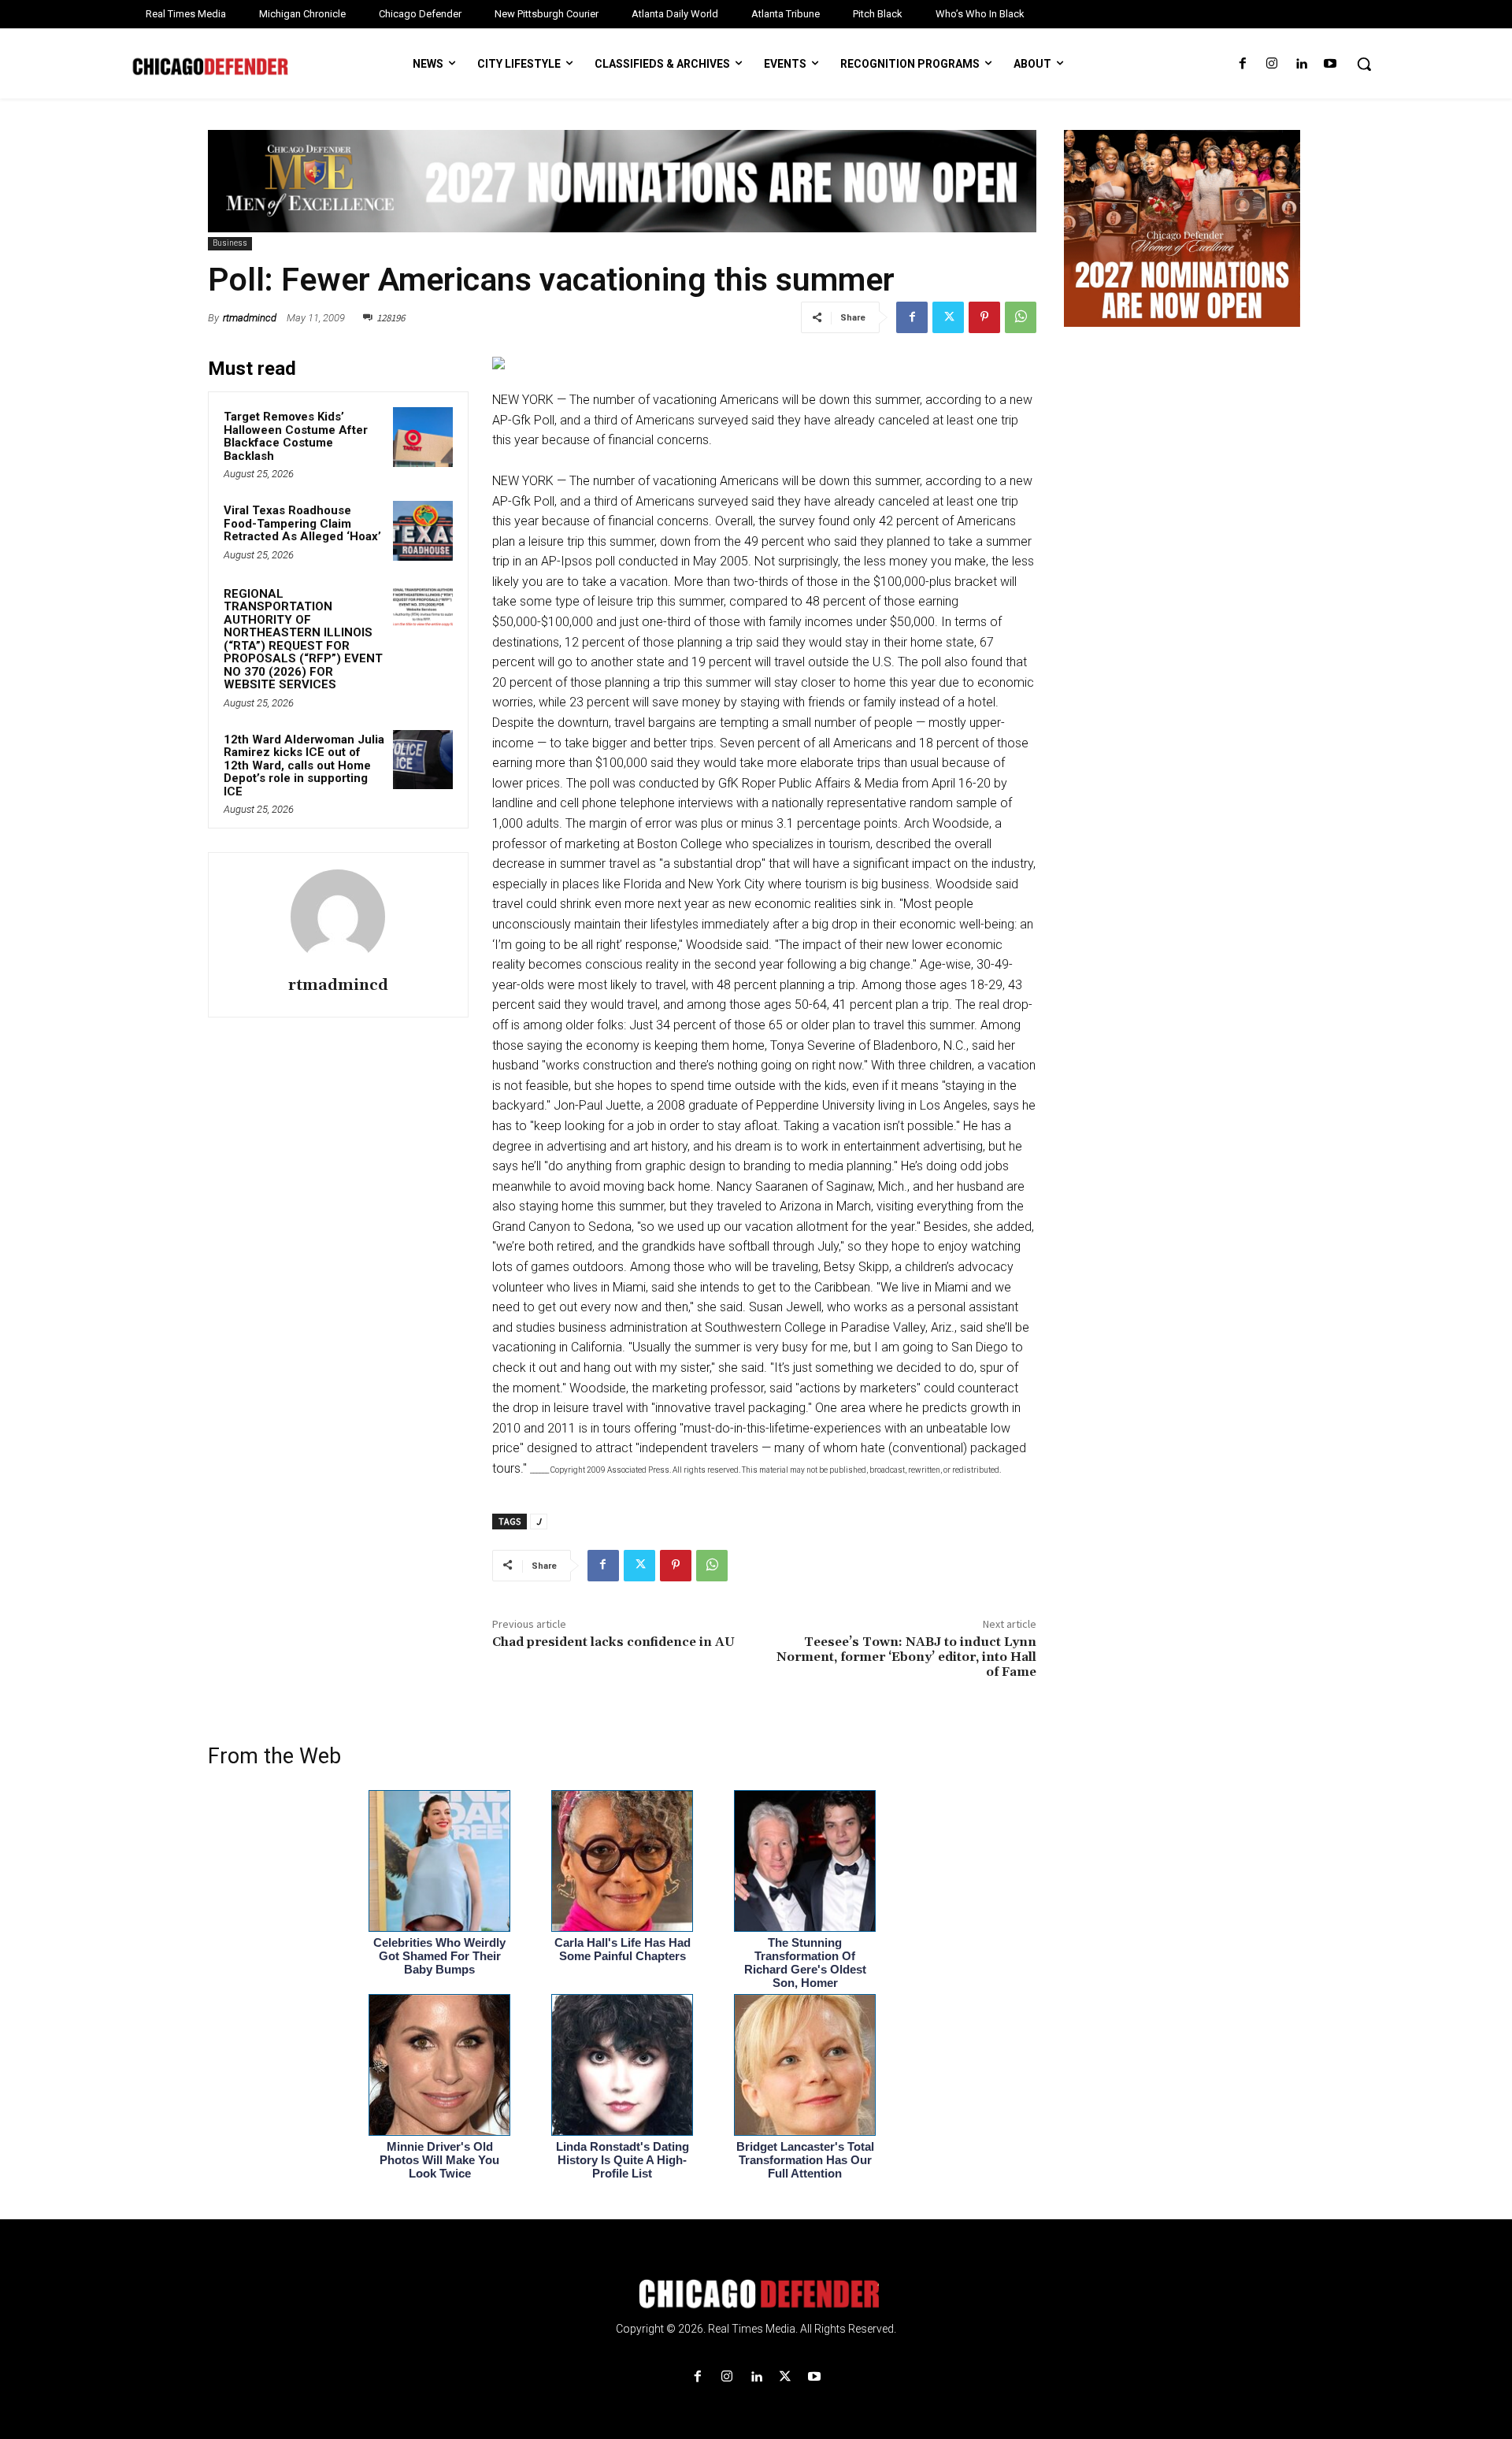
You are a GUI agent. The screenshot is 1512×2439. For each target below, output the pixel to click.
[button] (1364, 64)
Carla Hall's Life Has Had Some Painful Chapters (623, 1949)
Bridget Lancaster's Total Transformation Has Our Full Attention (805, 2160)
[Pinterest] (984, 317)
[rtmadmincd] (338, 917)
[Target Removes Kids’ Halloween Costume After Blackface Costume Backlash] (423, 437)
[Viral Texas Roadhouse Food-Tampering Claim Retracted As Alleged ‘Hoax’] (423, 531)
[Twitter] (948, 317)
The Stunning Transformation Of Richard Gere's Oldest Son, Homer (805, 1963)
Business (230, 243)
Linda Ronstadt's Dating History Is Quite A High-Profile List (623, 2160)
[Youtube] (1330, 64)
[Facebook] (1242, 64)
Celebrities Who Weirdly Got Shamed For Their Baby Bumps (439, 1956)
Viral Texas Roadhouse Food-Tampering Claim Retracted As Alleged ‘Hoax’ (302, 523)
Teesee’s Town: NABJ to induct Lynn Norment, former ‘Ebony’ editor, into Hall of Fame (906, 1657)
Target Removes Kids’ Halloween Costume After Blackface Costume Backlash (296, 436)
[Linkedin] (1301, 64)
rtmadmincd (250, 318)
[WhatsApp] (1021, 317)
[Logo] (756, 2294)
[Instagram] (1271, 64)
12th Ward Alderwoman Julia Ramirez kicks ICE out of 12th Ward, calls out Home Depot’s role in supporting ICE (304, 765)
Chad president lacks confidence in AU (613, 1642)
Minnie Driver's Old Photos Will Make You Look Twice (439, 2160)
